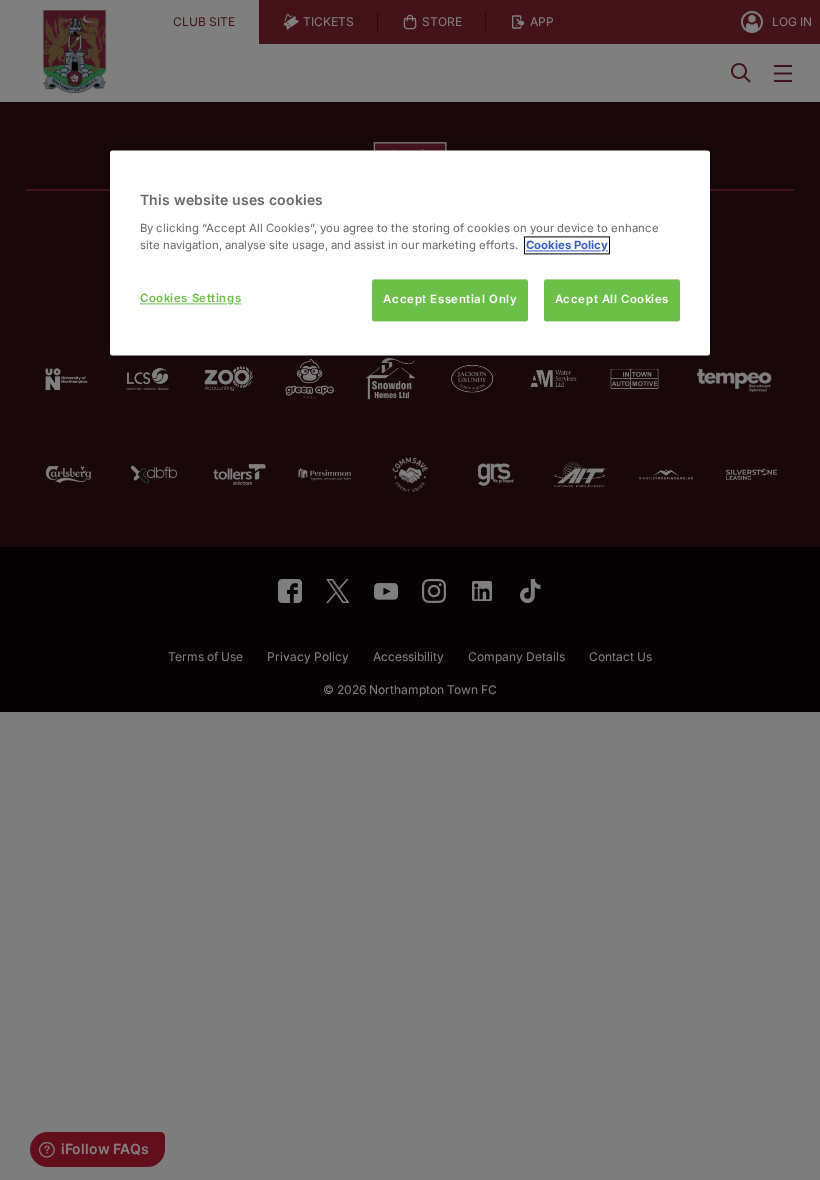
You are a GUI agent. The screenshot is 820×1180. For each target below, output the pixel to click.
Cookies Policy (567, 245)
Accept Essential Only (450, 299)
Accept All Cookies (612, 299)
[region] (410, 252)
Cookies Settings (190, 298)
